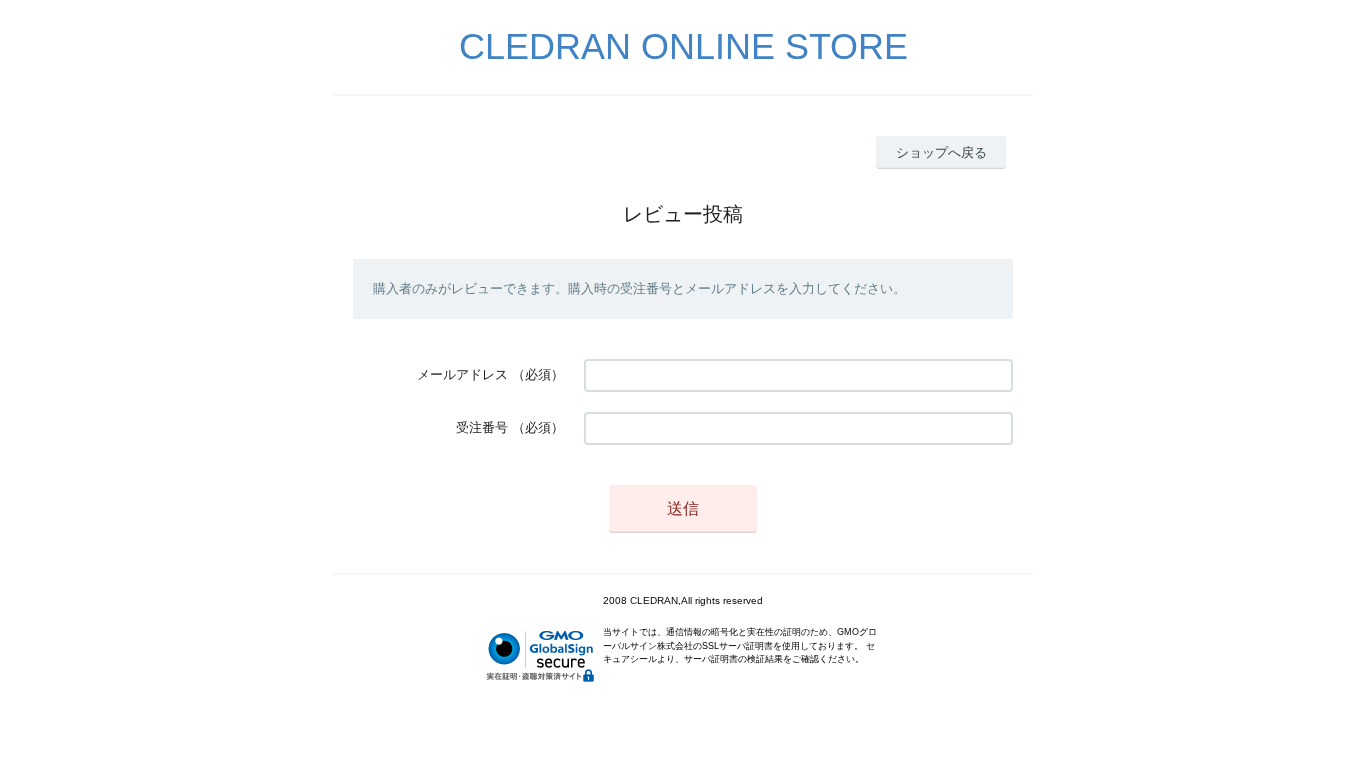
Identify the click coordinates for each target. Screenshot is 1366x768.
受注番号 (482, 427)
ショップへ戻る (941, 152)
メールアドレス (462, 374)
